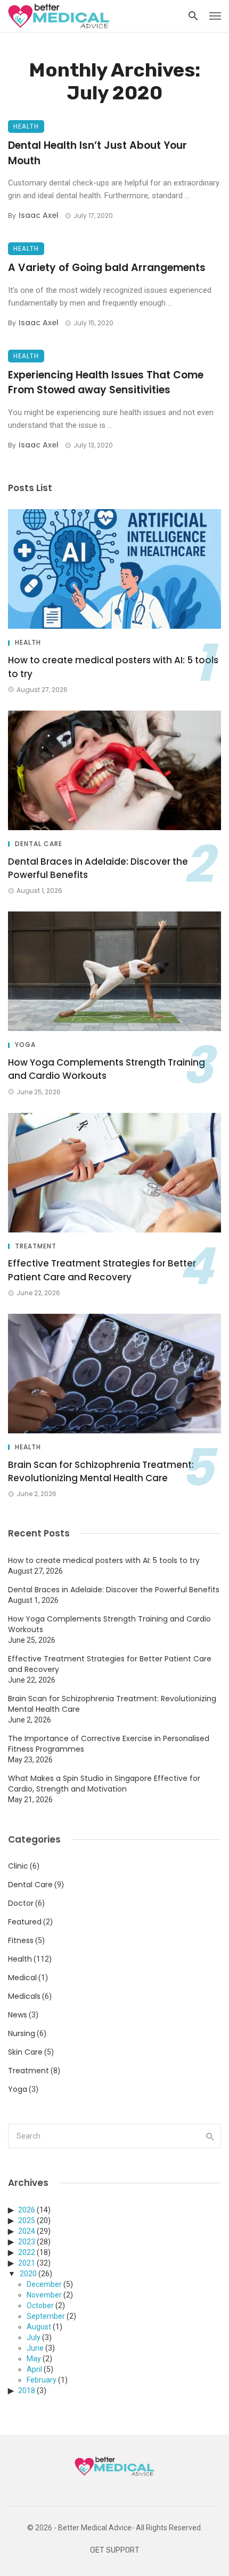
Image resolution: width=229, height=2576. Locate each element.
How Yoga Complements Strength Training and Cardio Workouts (107, 1069)
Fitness (21, 1940)
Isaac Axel (39, 215)
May (34, 2359)
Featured (25, 1922)
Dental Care (39, 844)
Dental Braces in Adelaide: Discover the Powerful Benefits (98, 868)
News (18, 2015)
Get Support (115, 2550)
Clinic (18, 1866)
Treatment (36, 1246)
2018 (27, 2391)
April (34, 2369)
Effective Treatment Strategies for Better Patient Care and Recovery (102, 1270)
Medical (22, 1978)
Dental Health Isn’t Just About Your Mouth (97, 153)
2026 (27, 2210)
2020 (28, 2274)
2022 (27, 2252)
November (44, 2295)
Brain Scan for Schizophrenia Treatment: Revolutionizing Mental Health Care (101, 1472)
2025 (27, 2220)
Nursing (22, 2033)
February (42, 2380)
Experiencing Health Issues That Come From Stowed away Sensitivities (106, 383)
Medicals (24, 1996)
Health (26, 126)
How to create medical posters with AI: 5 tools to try (113, 667)
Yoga (25, 1045)
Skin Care (25, 2052)
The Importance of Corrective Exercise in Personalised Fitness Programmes (109, 1744)
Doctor (21, 1903)
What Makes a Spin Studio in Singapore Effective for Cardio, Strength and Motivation (104, 1784)
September (46, 2316)
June (35, 2348)
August (39, 2327)
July (34, 2337)
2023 (27, 2242)
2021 (27, 2263)
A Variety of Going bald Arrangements (107, 268)
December (44, 2284)
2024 (27, 2231)
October (40, 2305)
